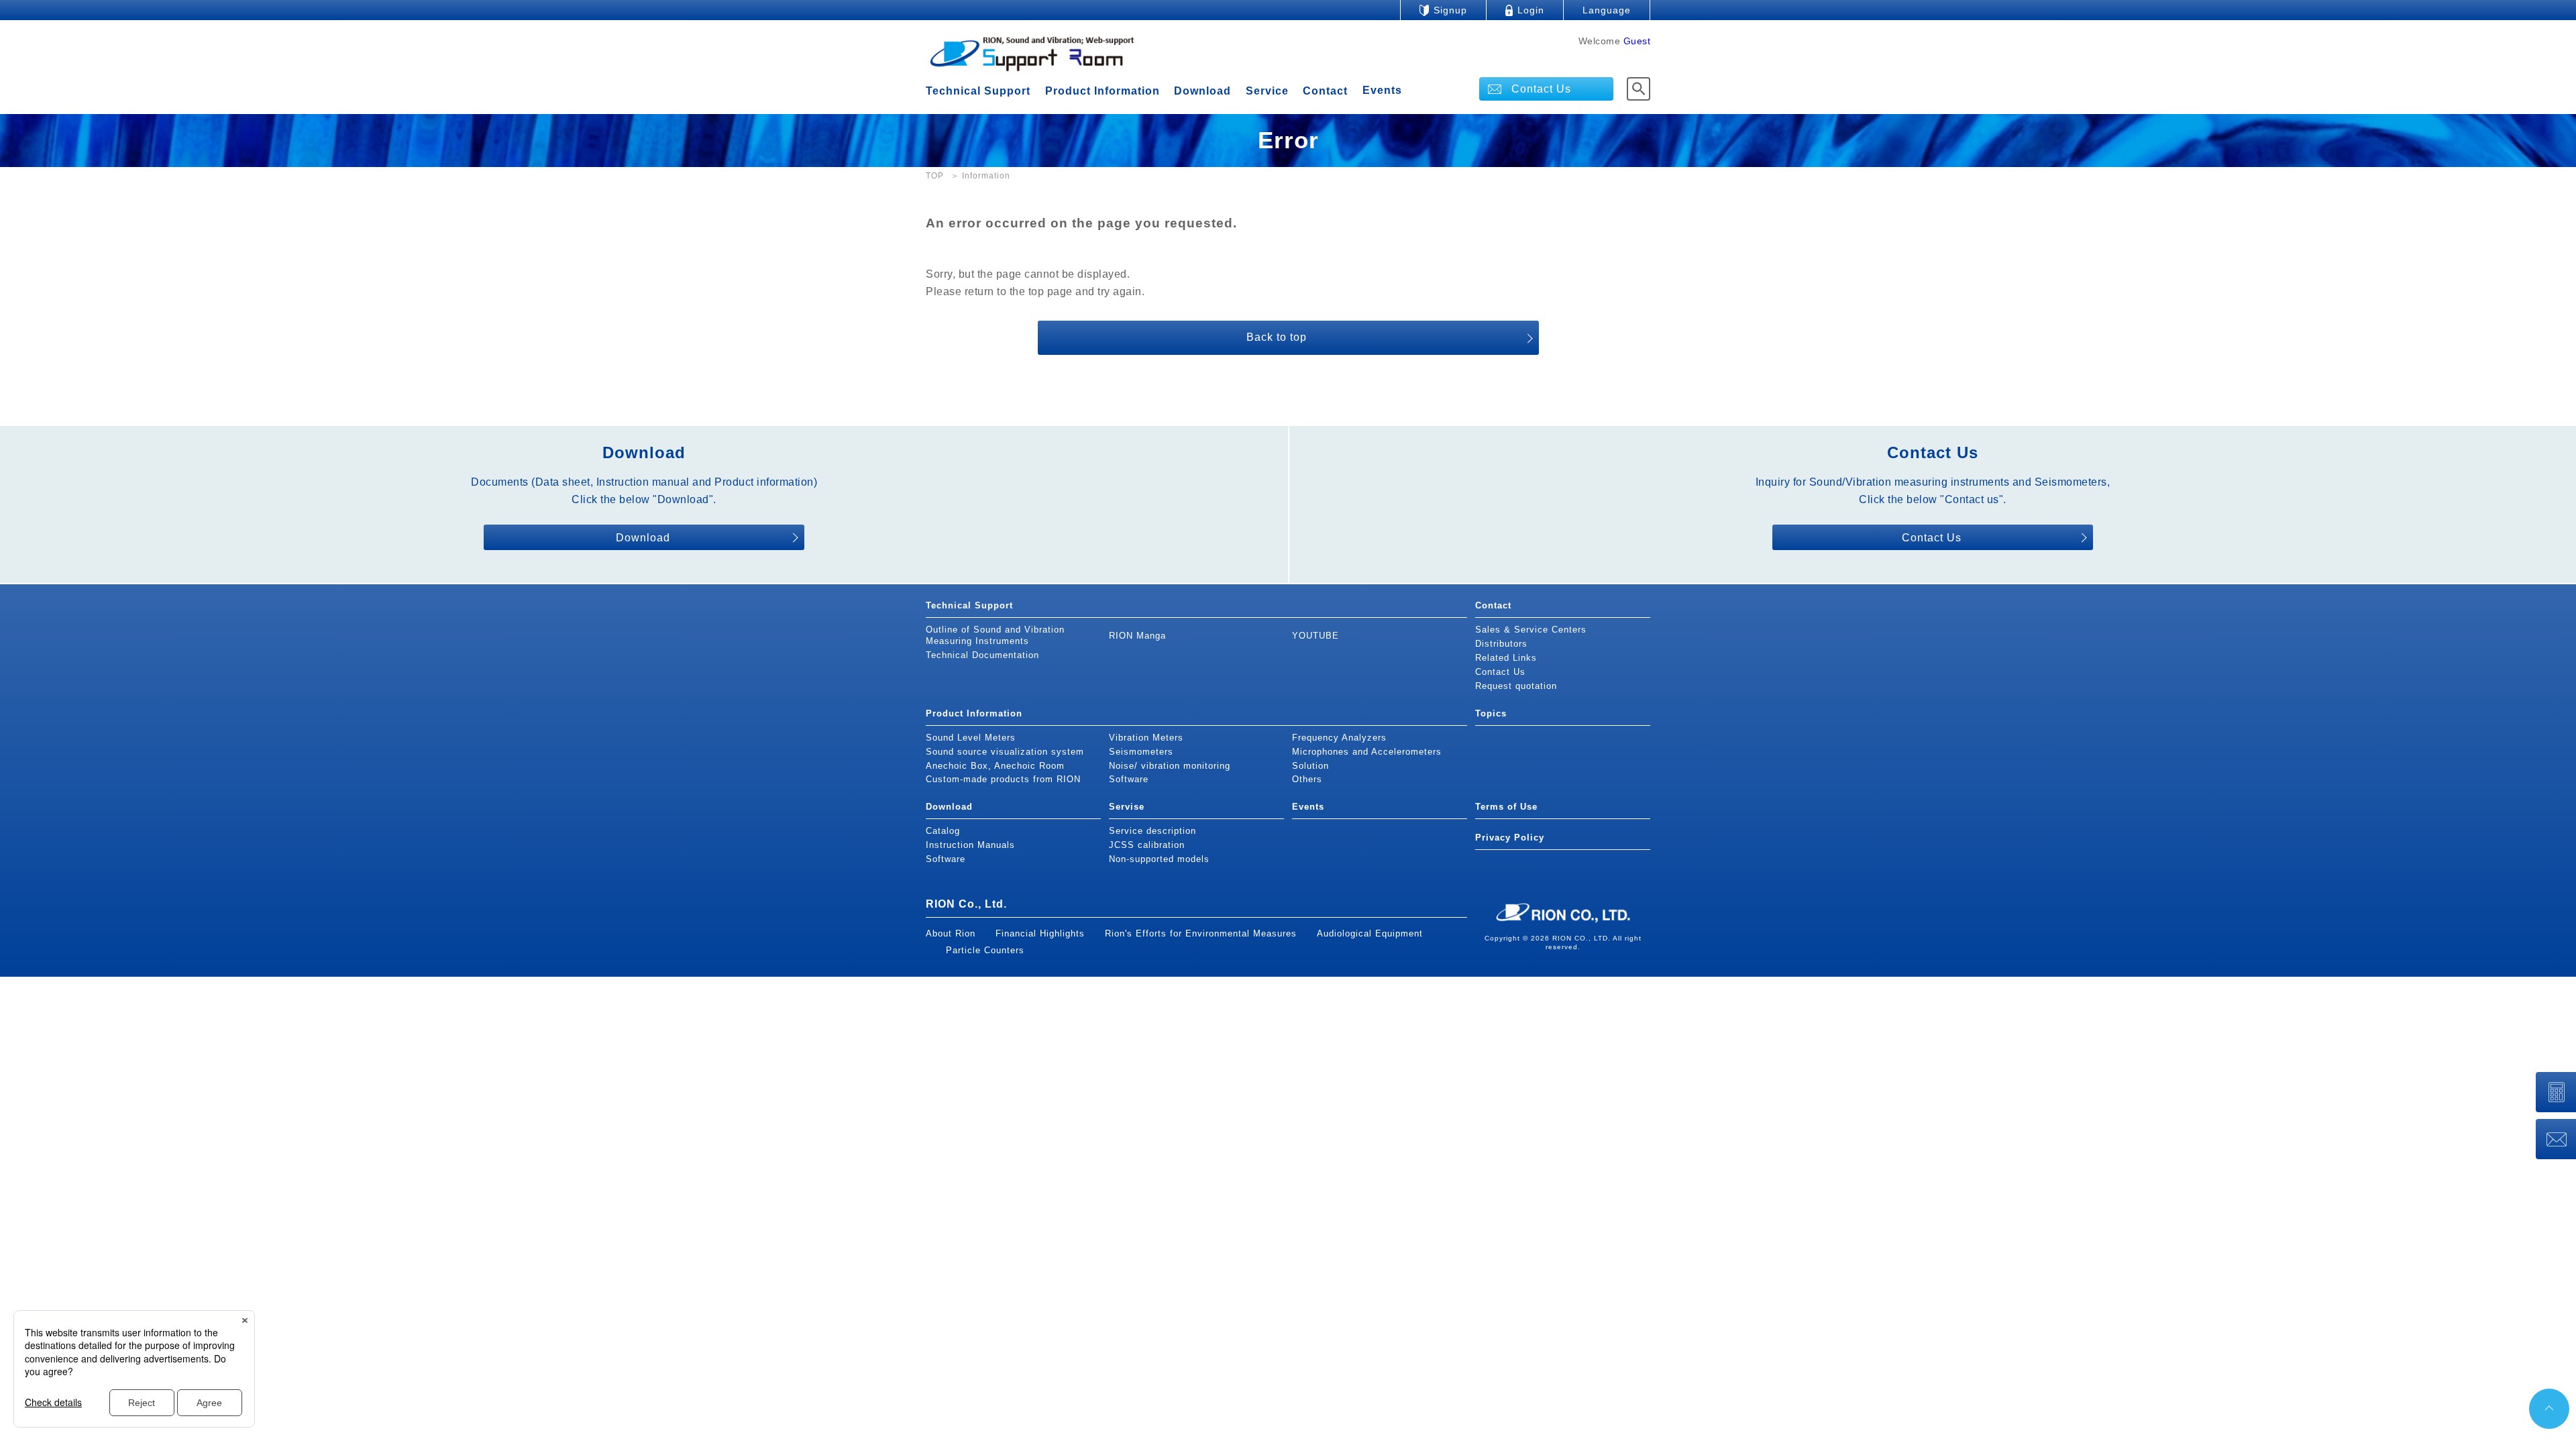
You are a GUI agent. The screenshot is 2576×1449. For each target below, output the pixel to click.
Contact (1325, 91)
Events (1382, 91)
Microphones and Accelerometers (1367, 752)
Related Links (1506, 658)
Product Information (1103, 91)
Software (1129, 779)
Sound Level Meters (971, 738)
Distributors (1501, 644)
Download (1202, 91)
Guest (1637, 41)
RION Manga (1137, 636)
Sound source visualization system (1005, 752)
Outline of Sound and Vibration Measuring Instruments (995, 635)
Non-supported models (1159, 859)
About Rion (951, 933)
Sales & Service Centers (1531, 630)
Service (1267, 91)
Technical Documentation (982, 655)
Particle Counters (985, 950)
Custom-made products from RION (1003, 779)
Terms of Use (1506, 807)
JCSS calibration (1147, 845)
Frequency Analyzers (1339, 738)
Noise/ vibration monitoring (1170, 766)
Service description (1152, 831)
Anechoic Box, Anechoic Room (995, 766)
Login (1531, 10)
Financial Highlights (1040, 933)
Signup (1450, 10)
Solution (1310, 766)
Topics (1491, 713)
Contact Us (1541, 89)
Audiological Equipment (1370, 933)
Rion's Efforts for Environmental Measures (1201, 933)
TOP (935, 176)
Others (1307, 779)
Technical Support (978, 91)
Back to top (1277, 337)
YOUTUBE (1316, 636)
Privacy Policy (1510, 838)
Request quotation (1516, 686)
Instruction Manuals (970, 845)
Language (1607, 10)
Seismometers (1141, 752)
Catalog (943, 831)
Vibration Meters (1146, 738)
